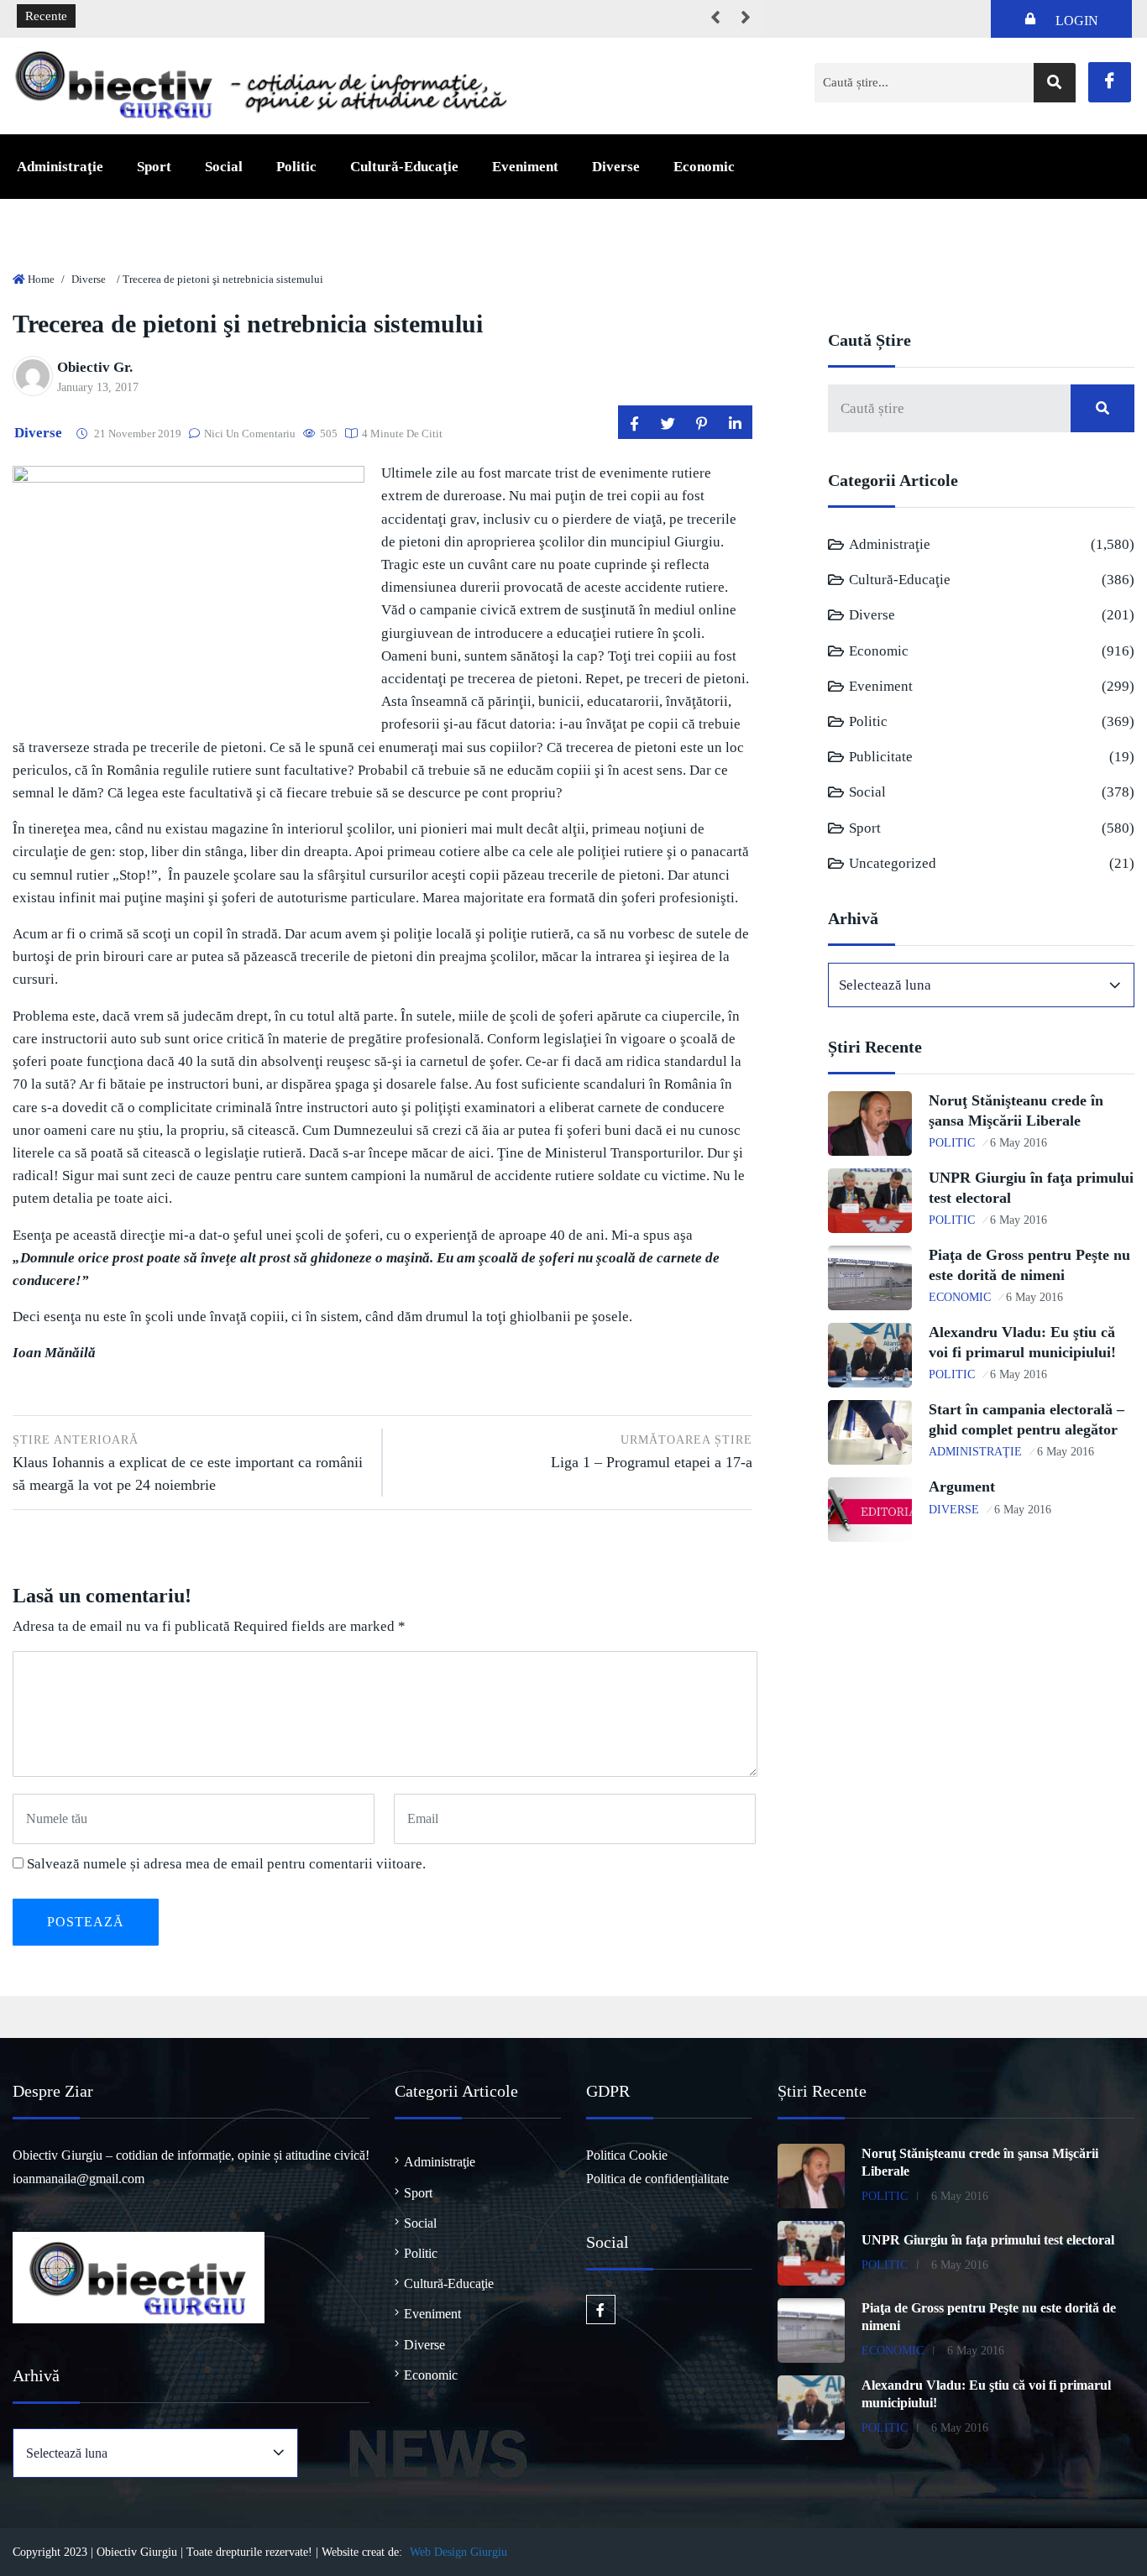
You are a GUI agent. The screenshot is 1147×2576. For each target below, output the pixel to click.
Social (224, 167)
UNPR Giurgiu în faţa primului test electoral (988, 2240)
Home (41, 279)
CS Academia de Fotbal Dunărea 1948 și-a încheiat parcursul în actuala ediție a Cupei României (339, 17)
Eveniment (525, 167)
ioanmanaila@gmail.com (79, 2179)
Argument (962, 1487)
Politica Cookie (627, 2155)
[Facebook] (1110, 82)
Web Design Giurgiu (458, 2552)
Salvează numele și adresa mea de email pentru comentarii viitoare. (226, 1864)
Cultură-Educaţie (404, 167)
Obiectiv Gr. (95, 367)
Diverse (616, 167)
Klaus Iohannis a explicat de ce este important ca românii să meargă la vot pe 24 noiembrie (188, 1463)
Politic (296, 167)
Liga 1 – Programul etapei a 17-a (651, 1452)
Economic (704, 167)
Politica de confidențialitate (657, 2179)
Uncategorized (893, 863)
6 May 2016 (1019, 1143)
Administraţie (60, 167)
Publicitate (881, 757)
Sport (154, 167)
